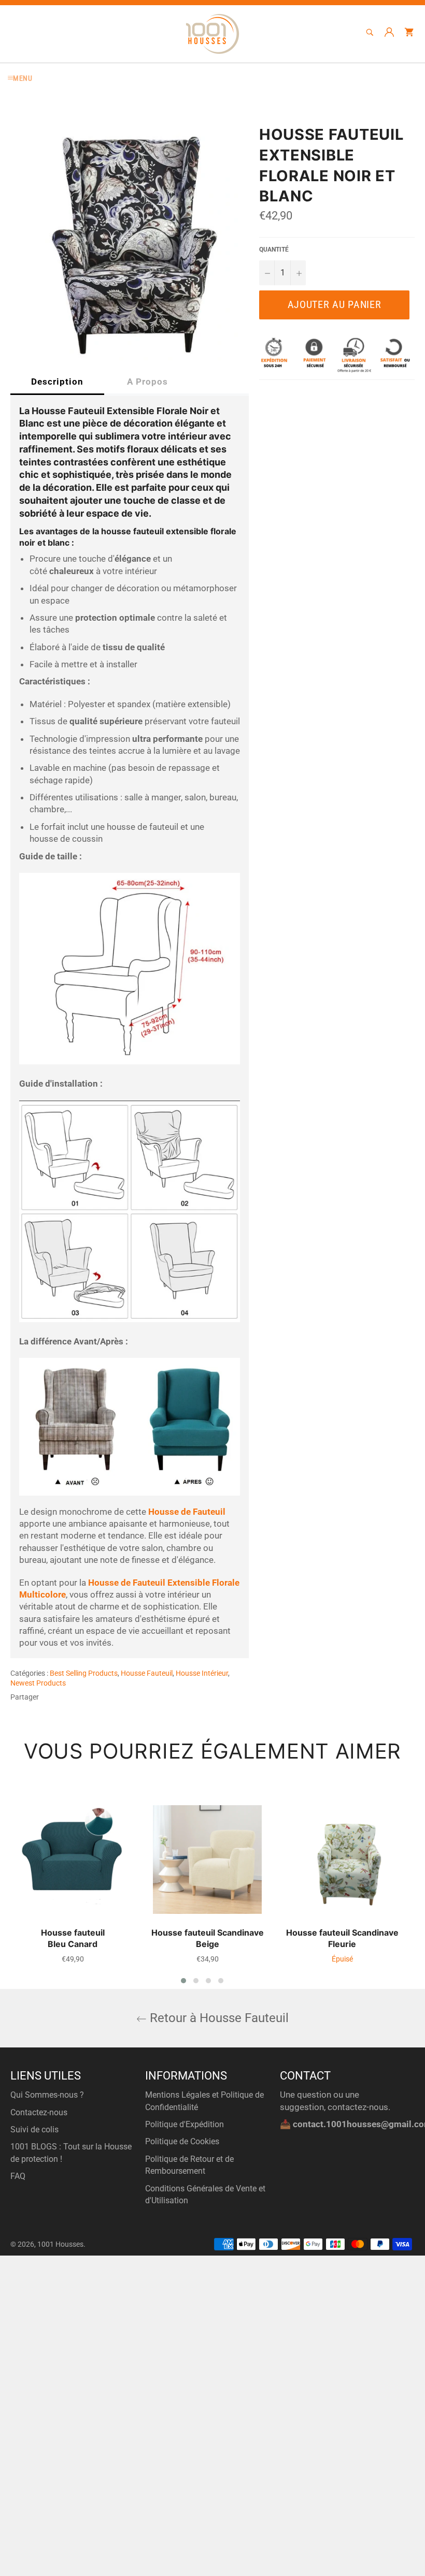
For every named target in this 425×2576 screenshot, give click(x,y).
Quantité (274, 250)
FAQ (18, 2176)
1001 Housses (60, 2244)
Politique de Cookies (182, 2141)
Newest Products (38, 1683)
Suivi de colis (34, 2129)
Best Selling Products (84, 1673)
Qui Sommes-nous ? (47, 2095)
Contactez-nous (39, 2112)
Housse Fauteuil (147, 1673)
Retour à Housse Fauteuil (218, 2018)
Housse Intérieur (202, 1673)
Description (57, 382)
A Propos (147, 382)
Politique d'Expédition (185, 2124)
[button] (183, 1981)
